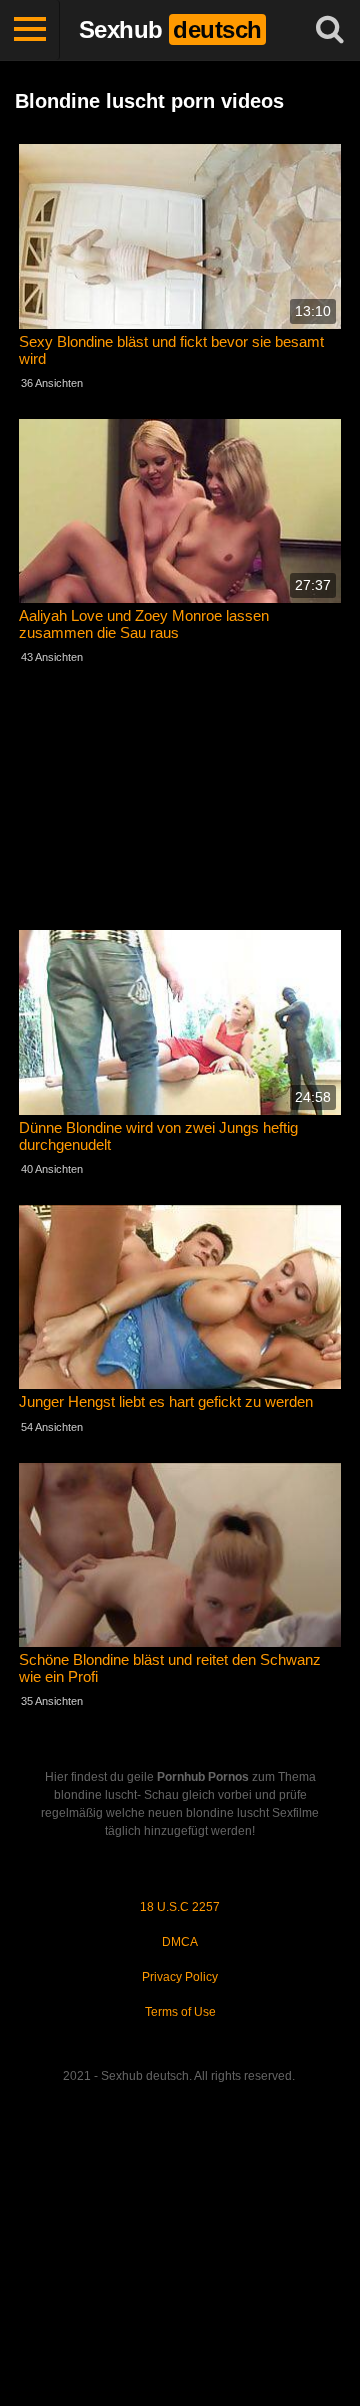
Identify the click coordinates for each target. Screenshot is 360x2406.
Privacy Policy (180, 1977)
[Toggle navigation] (30, 30)
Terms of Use (180, 2012)
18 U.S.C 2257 (180, 1907)
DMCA (180, 1942)
